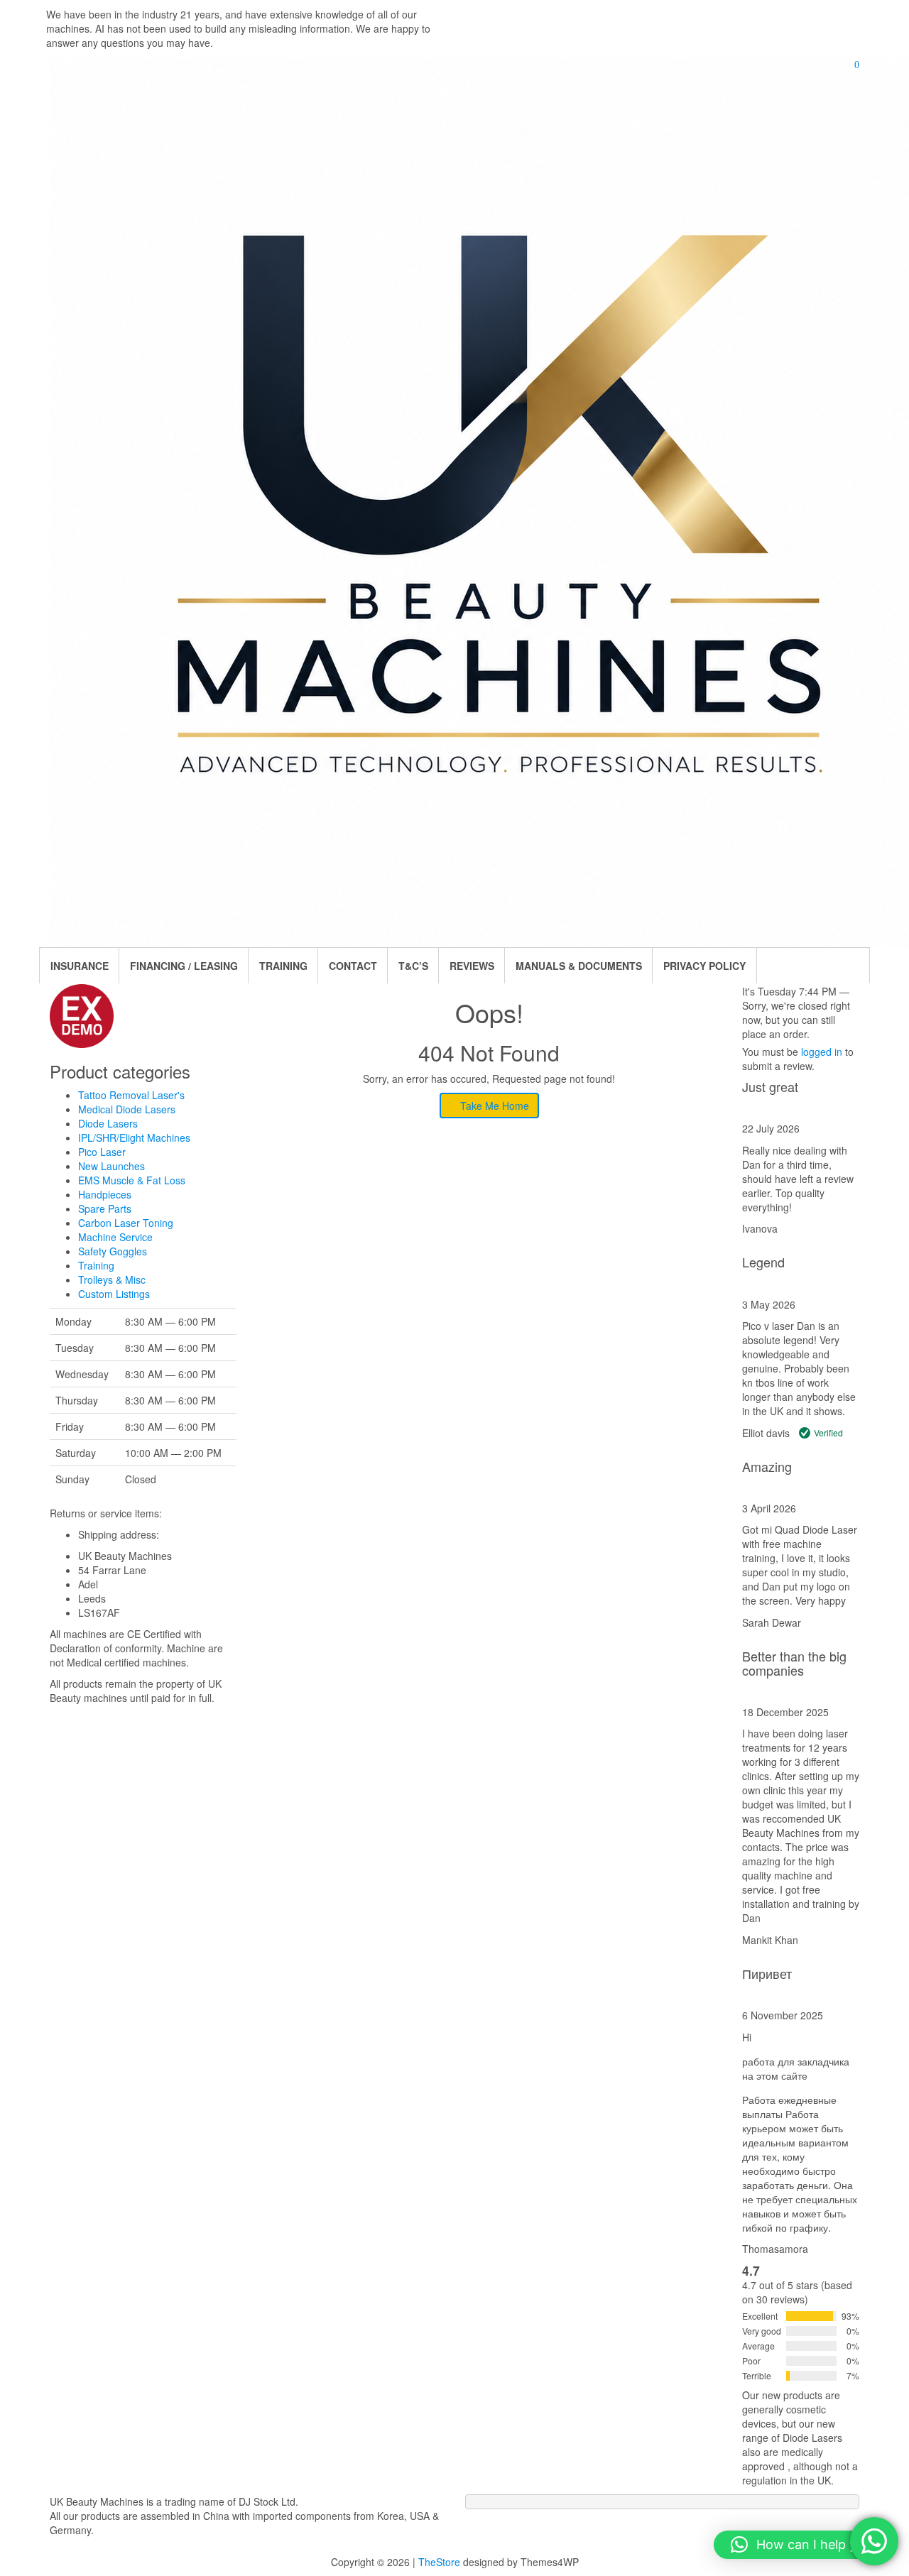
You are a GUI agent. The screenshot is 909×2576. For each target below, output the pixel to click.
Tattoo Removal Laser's (131, 1095)
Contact (353, 966)
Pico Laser (102, 1152)
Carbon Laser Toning (126, 1223)
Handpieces (105, 1194)
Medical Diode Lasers (127, 1109)
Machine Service (115, 1237)
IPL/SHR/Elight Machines (134, 1137)
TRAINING (283, 966)
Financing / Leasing (184, 966)
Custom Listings (114, 1294)
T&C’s (413, 966)
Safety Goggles (113, 1251)
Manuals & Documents (579, 966)
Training (96, 1265)
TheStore (439, 2562)
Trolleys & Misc (112, 1279)
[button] (804, 2545)
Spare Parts (105, 1208)
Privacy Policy (704, 966)
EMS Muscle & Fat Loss (132, 1180)
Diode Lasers (108, 1123)
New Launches (111, 1166)
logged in (822, 1052)
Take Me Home (493, 1106)
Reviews (472, 966)
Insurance (80, 966)
